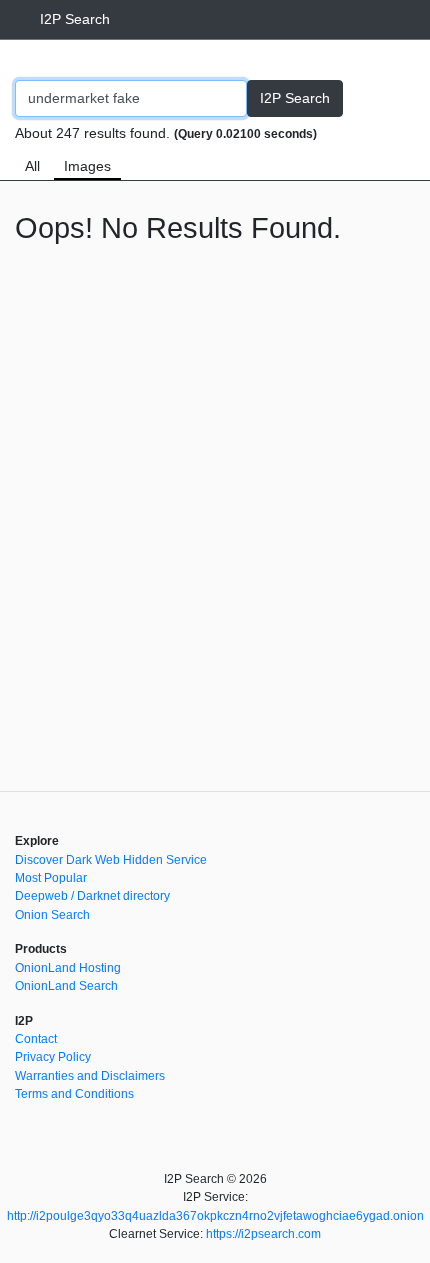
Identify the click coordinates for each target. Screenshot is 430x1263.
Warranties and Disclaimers (90, 1076)
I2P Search (75, 19)
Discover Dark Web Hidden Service (111, 860)
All (32, 166)
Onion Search (52, 915)
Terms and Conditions (74, 1094)
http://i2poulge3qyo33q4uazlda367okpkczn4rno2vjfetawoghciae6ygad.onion (215, 1216)
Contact (36, 1039)
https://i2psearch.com (263, 1234)
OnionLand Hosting (68, 968)
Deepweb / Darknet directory (92, 896)
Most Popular (51, 878)
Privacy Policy (53, 1057)
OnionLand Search (66, 986)
